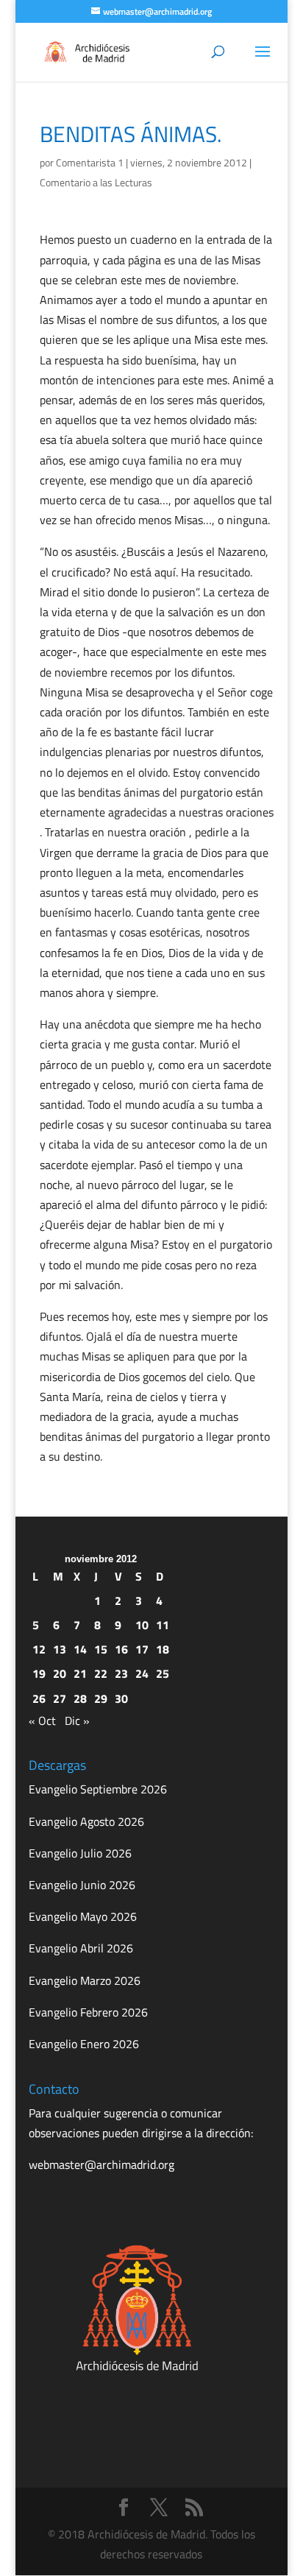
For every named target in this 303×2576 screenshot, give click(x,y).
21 (80, 1673)
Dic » (77, 1721)
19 (39, 1673)
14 (80, 1649)
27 (60, 1698)
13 (60, 1649)
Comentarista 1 (90, 162)
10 (142, 1625)
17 (142, 1649)
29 (101, 1698)
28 (80, 1698)
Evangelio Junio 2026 (82, 1885)
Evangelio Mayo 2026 (83, 1916)
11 (163, 1625)
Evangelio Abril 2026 (81, 1948)
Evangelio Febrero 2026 (88, 2012)
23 (121, 1673)
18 (163, 1649)
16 (121, 1649)
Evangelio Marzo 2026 (85, 1980)
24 (142, 1673)
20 (60, 1673)
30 (121, 1698)
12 (39, 1649)
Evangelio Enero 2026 (84, 2044)
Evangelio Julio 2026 (80, 1853)
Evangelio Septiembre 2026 (98, 1789)
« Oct (42, 1721)
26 (39, 1698)
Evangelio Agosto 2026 (86, 1821)
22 (101, 1673)
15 (101, 1649)
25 (163, 1673)
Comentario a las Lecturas (96, 182)
